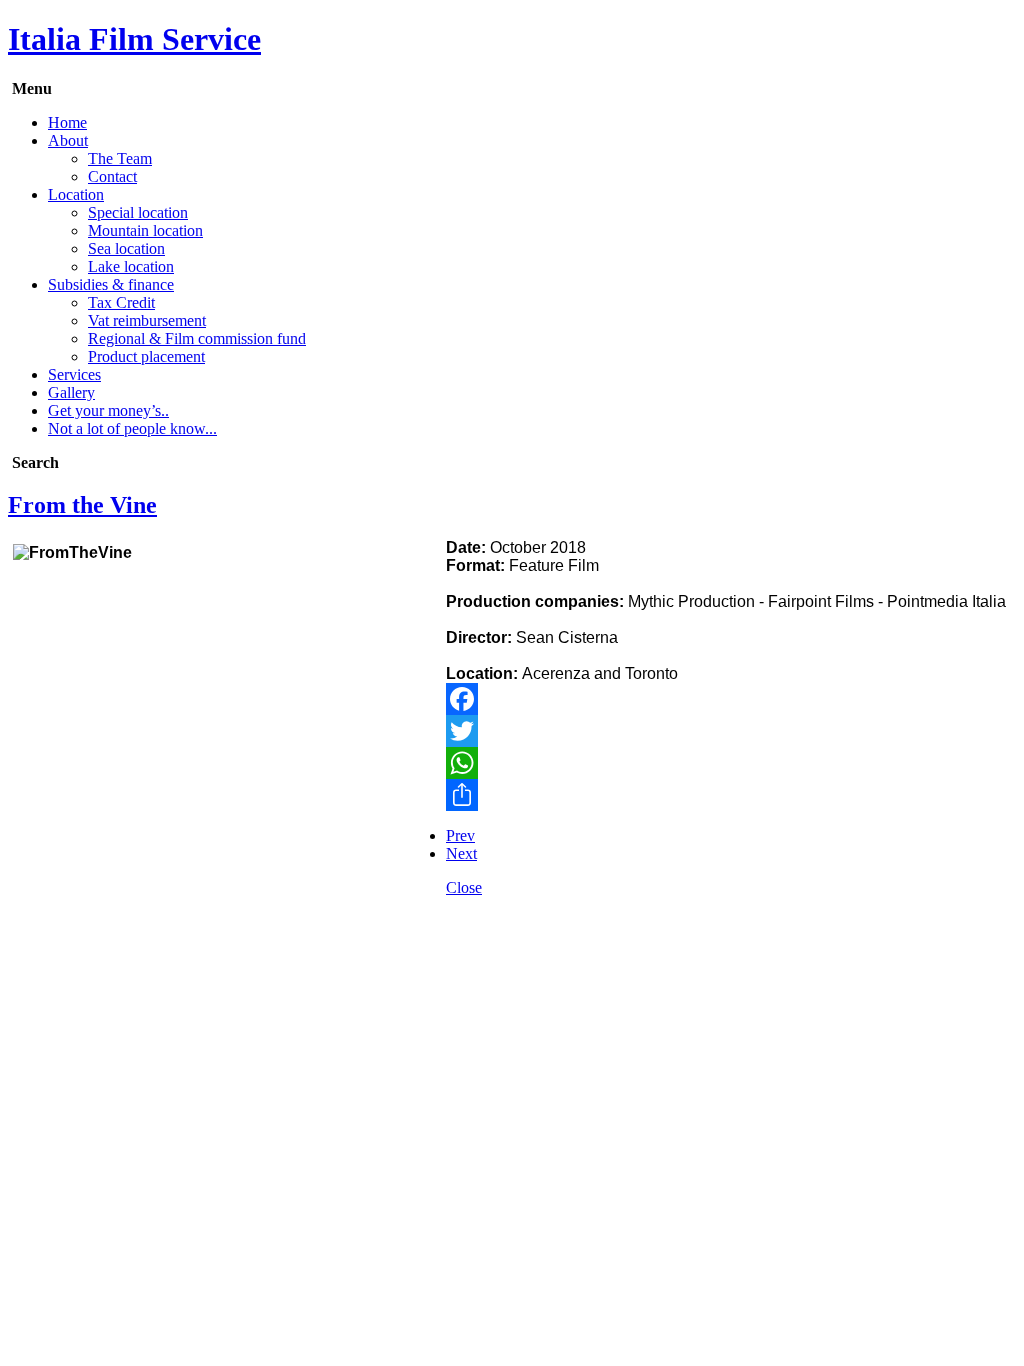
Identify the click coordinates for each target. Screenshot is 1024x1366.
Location (76, 194)
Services (74, 374)
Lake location (131, 266)
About (68, 140)
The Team (120, 158)
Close (464, 887)
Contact (112, 176)
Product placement (146, 356)
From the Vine (82, 505)
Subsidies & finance (111, 284)
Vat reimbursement (147, 320)
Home (67, 122)
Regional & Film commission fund (197, 338)
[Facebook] (512, 699)
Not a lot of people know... (132, 428)
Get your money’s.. (108, 410)
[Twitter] (512, 731)
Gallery (71, 392)
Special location (138, 212)
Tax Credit (121, 302)
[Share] (512, 795)
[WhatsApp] (512, 763)
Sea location (126, 248)
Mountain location (145, 230)
